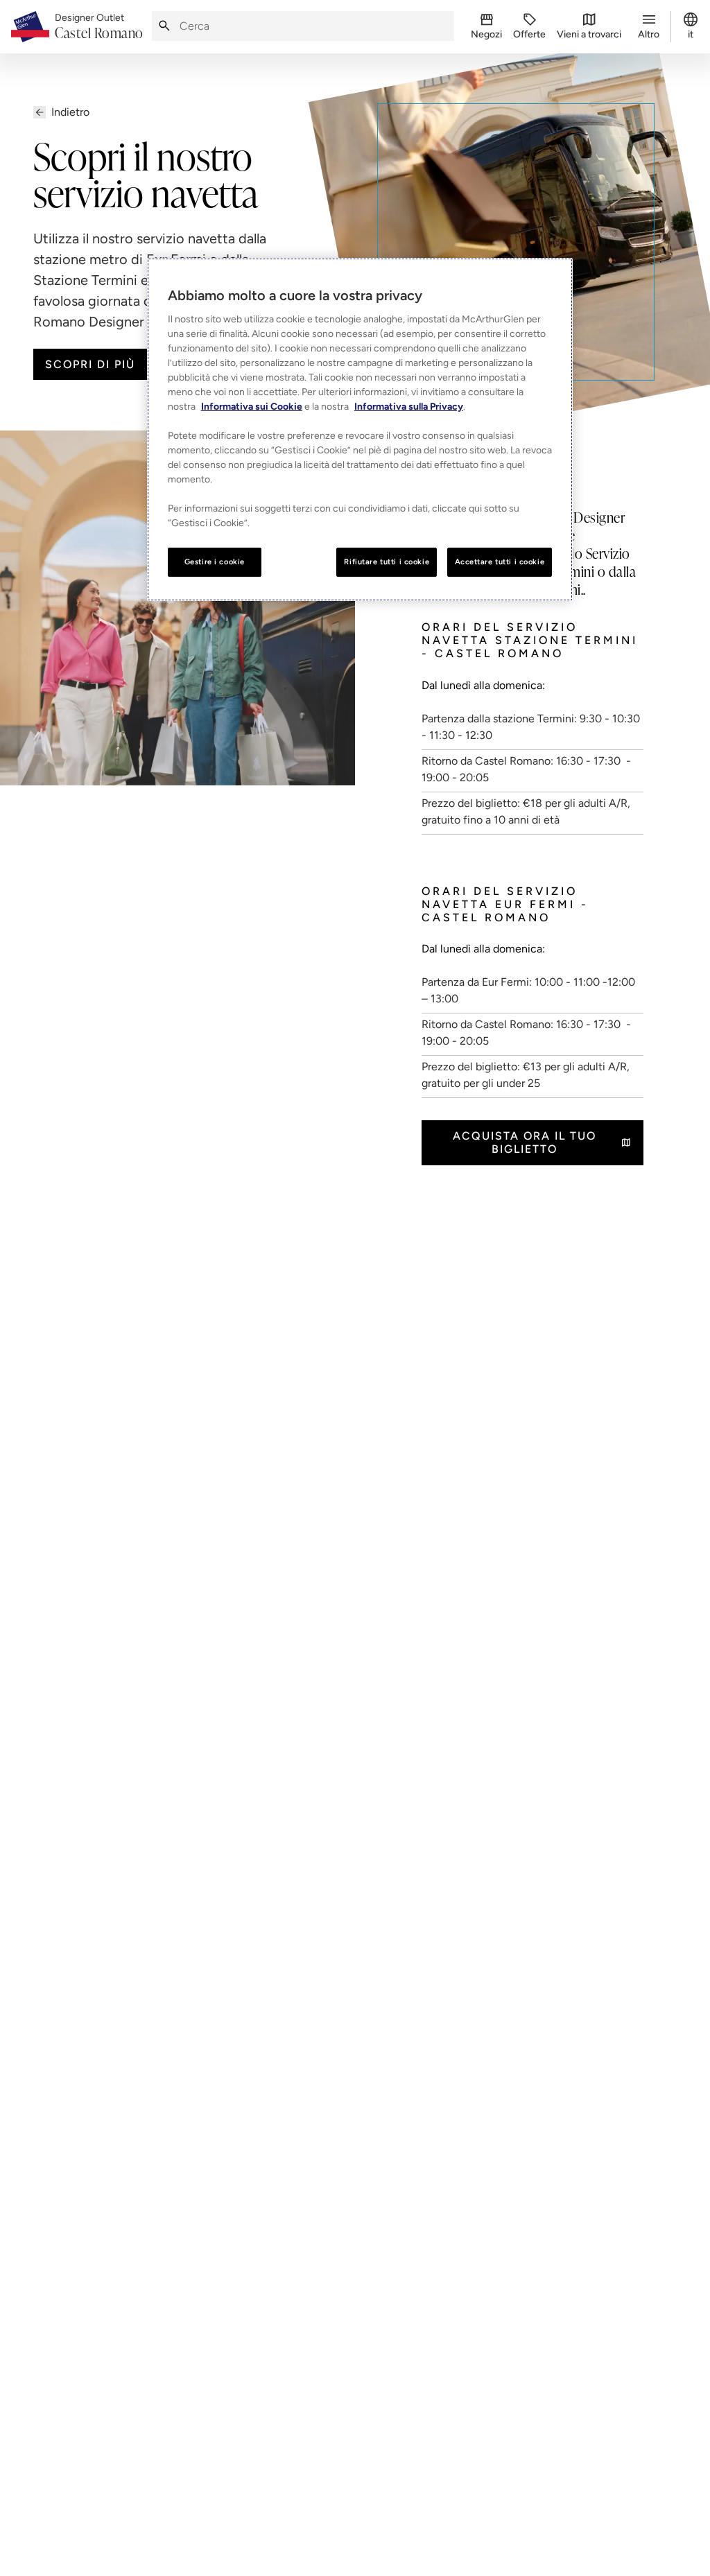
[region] (360, 429)
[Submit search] (164, 26)
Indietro (70, 112)
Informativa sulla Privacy (409, 407)
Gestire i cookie (215, 562)
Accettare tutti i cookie (500, 562)
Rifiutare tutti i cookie (387, 562)
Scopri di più (90, 364)
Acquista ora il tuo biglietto (525, 1142)
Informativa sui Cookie (252, 407)
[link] (99, 27)
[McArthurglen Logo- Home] (30, 27)
